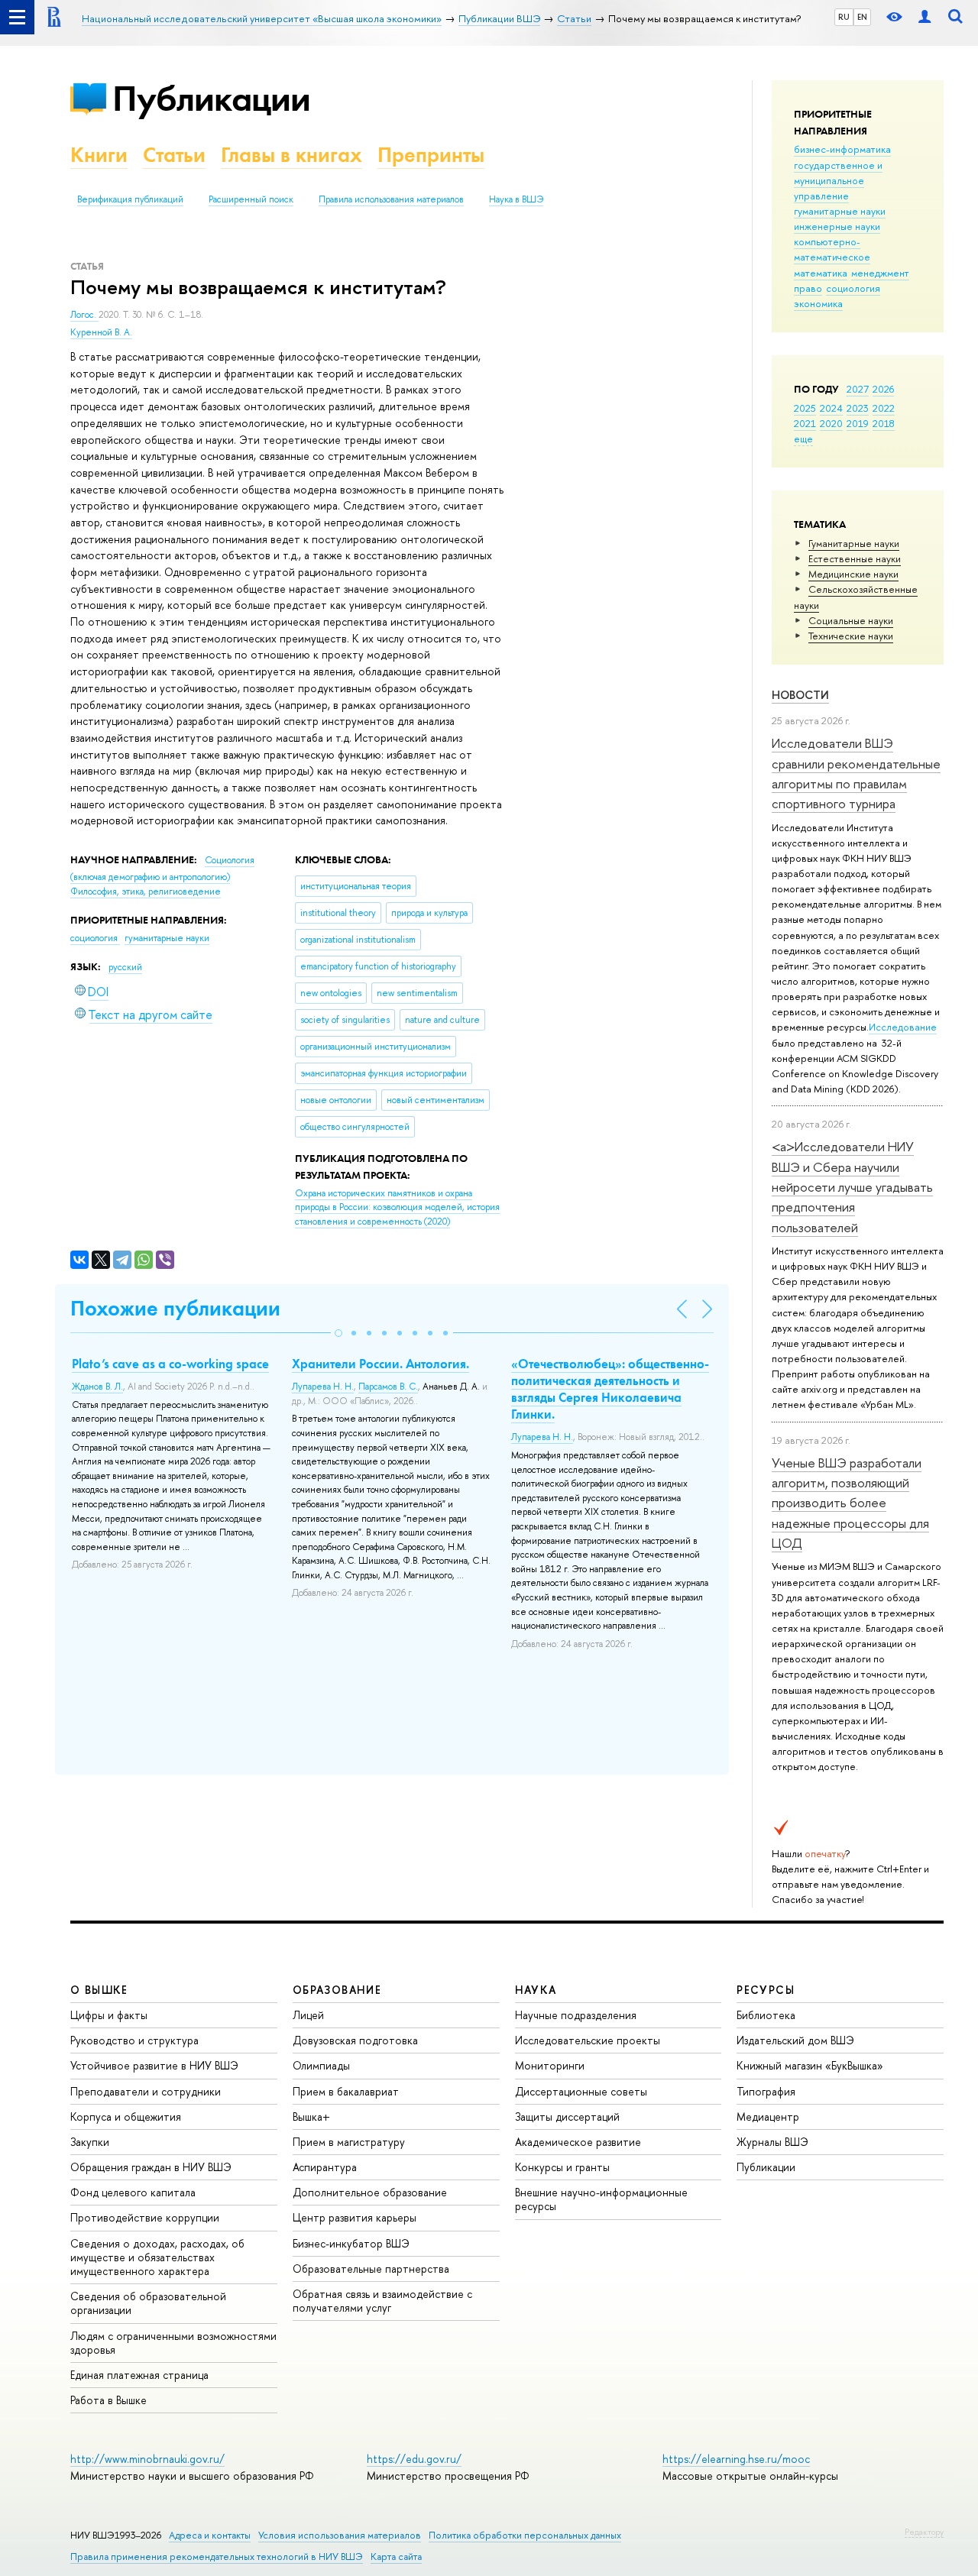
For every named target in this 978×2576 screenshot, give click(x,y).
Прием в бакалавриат (346, 2091)
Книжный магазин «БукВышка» (810, 2065)
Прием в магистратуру (349, 2142)
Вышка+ (311, 2116)
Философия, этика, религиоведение (146, 892)
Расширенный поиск (251, 199)
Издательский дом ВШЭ (795, 2040)
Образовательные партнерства (371, 2269)
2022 (884, 408)
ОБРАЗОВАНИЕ (337, 1990)
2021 (805, 423)
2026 (883, 389)
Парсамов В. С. (388, 1387)
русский (125, 967)
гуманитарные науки (840, 211)
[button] (338, 1333)
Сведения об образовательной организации (148, 2303)
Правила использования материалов (391, 199)
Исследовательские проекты (588, 2040)
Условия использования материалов (340, 2535)
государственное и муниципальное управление (838, 180)
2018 (884, 423)
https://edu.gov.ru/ (414, 2459)
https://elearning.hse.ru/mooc (736, 2459)
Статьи (174, 155)
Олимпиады (321, 2065)
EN (862, 17)
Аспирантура (325, 2167)
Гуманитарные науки (854, 543)
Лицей (308, 2015)
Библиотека (766, 2015)
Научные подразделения (576, 2015)
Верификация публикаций (130, 199)
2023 (858, 408)
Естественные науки (855, 558)
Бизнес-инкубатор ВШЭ (351, 2243)
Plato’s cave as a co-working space (170, 1364)
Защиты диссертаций (567, 2116)
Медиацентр (768, 2116)
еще (803, 439)
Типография (766, 2091)
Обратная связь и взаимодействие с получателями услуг (382, 2301)
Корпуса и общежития (126, 2116)
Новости (800, 695)
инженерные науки (837, 226)
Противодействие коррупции (145, 2217)
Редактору (924, 2532)
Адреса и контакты (210, 2535)
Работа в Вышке (108, 2400)
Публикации (211, 98)
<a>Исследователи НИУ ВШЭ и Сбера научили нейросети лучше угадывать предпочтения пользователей (852, 1186)
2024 (831, 408)
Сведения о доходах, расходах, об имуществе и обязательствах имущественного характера (157, 2257)
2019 (858, 423)
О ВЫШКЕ (99, 1990)
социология (853, 288)
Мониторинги (550, 2065)
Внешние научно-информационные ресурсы (601, 2199)
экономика (818, 303)
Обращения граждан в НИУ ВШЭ (151, 2167)
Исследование (903, 1027)
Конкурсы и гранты (562, 2167)
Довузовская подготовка (355, 2040)
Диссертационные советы (581, 2091)
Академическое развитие (578, 2142)
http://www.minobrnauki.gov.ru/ (147, 2459)
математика (821, 273)
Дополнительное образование (370, 2192)
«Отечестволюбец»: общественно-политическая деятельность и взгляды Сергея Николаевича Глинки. (610, 1389)
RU (844, 17)
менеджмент (880, 273)
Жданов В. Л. (97, 1387)
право (808, 288)
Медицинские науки (853, 574)
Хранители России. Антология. (381, 1364)
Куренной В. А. (101, 332)
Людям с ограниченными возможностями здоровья (173, 2343)
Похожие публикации (175, 1308)
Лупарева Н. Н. (323, 1387)
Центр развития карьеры (355, 2217)
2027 (858, 389)
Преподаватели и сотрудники (146, 2091)
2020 (831, 423)
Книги (99, 155)
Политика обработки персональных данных (525, 2535)
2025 (805, 408)
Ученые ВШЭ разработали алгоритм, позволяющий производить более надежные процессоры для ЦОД (850, 1503)
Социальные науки (851, 620)
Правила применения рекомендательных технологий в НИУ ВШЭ (217, 2557)
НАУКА (536, 1990)
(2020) (397, 1207)
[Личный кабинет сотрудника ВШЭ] (925, 17)
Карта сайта (396, 2557)
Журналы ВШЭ (772, 2142)
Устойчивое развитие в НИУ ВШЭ (154, 2065)
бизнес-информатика (842, 149)
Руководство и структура (134, 2040)
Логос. (84, 315)
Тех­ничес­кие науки (851, 636)
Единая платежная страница (139, 2375)
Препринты (431, 155)
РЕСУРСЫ (766, 1990)
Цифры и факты (109, 2015)
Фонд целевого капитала (133, 2192)
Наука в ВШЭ (516, 199)
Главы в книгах (291, 155)
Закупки (90, 2142)
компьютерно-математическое (832, 249)
